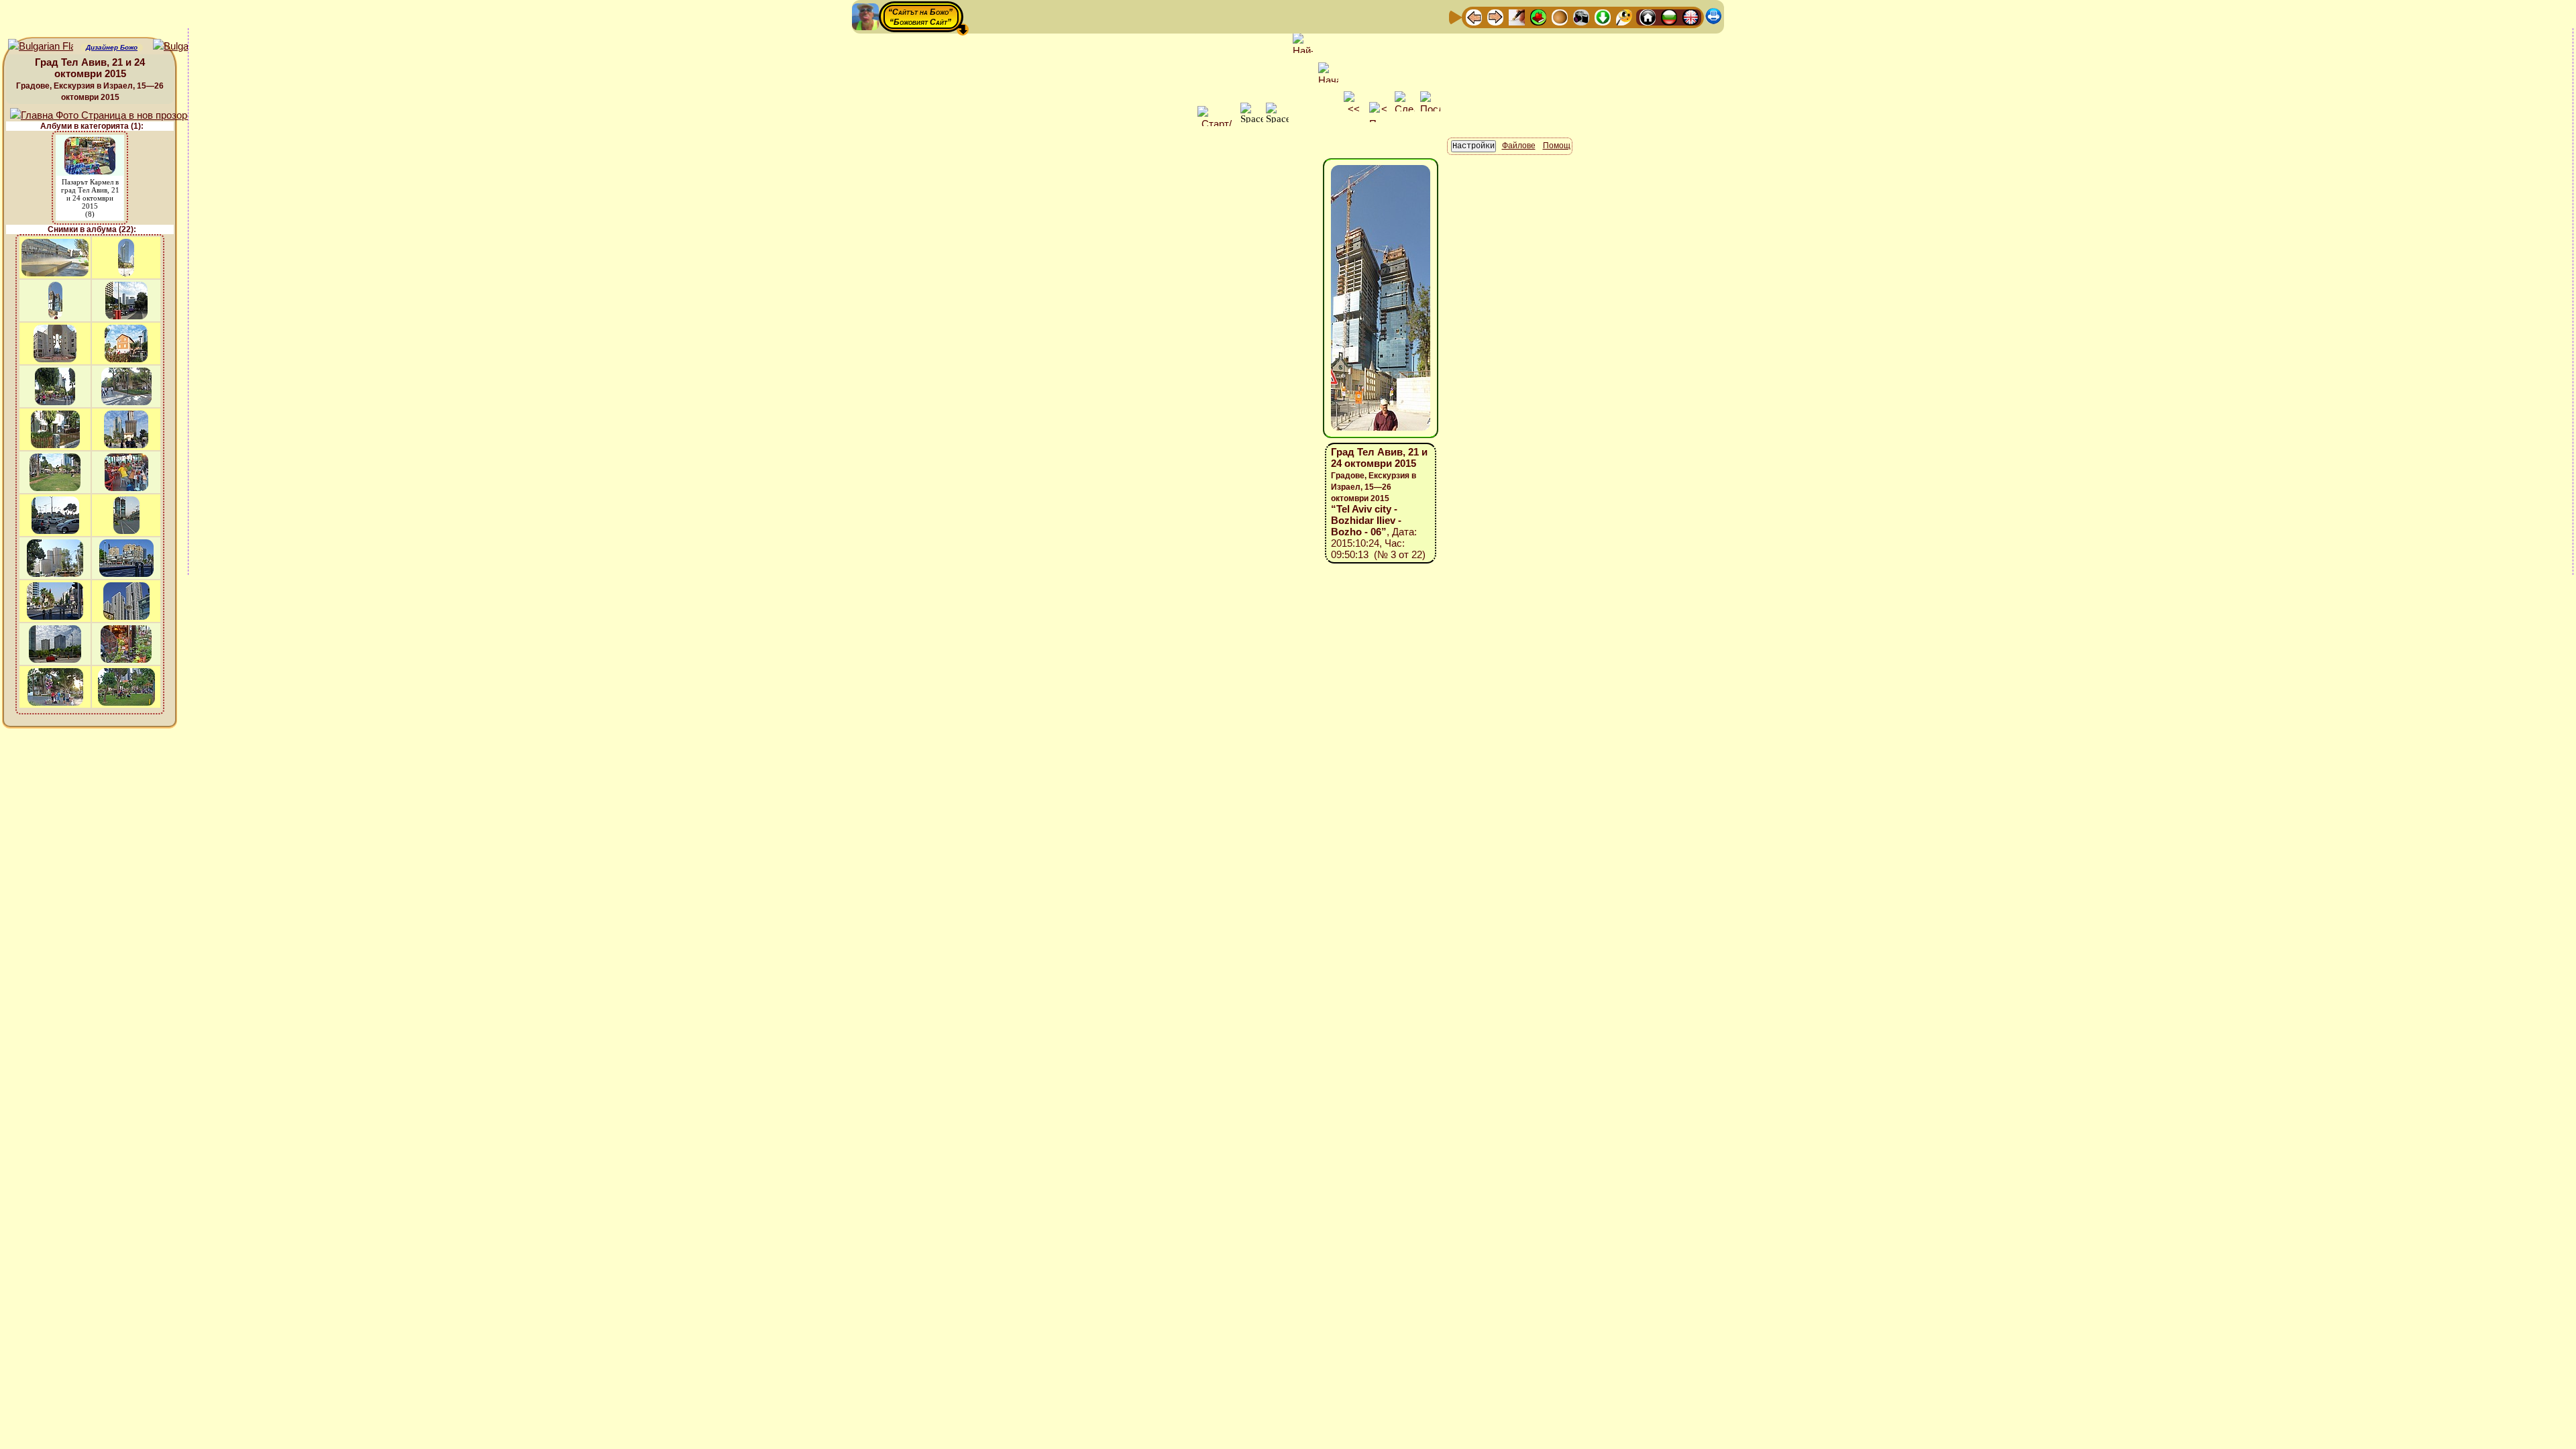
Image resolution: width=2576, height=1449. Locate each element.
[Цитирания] (1538, 16)
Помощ (1557, 146)
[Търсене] (1624, 16)
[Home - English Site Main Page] (1690, 16)
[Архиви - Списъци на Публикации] (1517, 16)
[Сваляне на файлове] (1603, 16)
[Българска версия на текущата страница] (185, 47)
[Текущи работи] (1560, 16)
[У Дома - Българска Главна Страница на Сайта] (1669, 16)
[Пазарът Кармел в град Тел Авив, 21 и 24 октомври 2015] (90, 143)
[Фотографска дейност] (1581, 16)
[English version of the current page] (41, 47)
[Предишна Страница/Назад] (1474, 16)
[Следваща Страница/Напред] (1495, 16)
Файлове (1519, 146)
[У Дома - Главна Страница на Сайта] (1648, 16)
